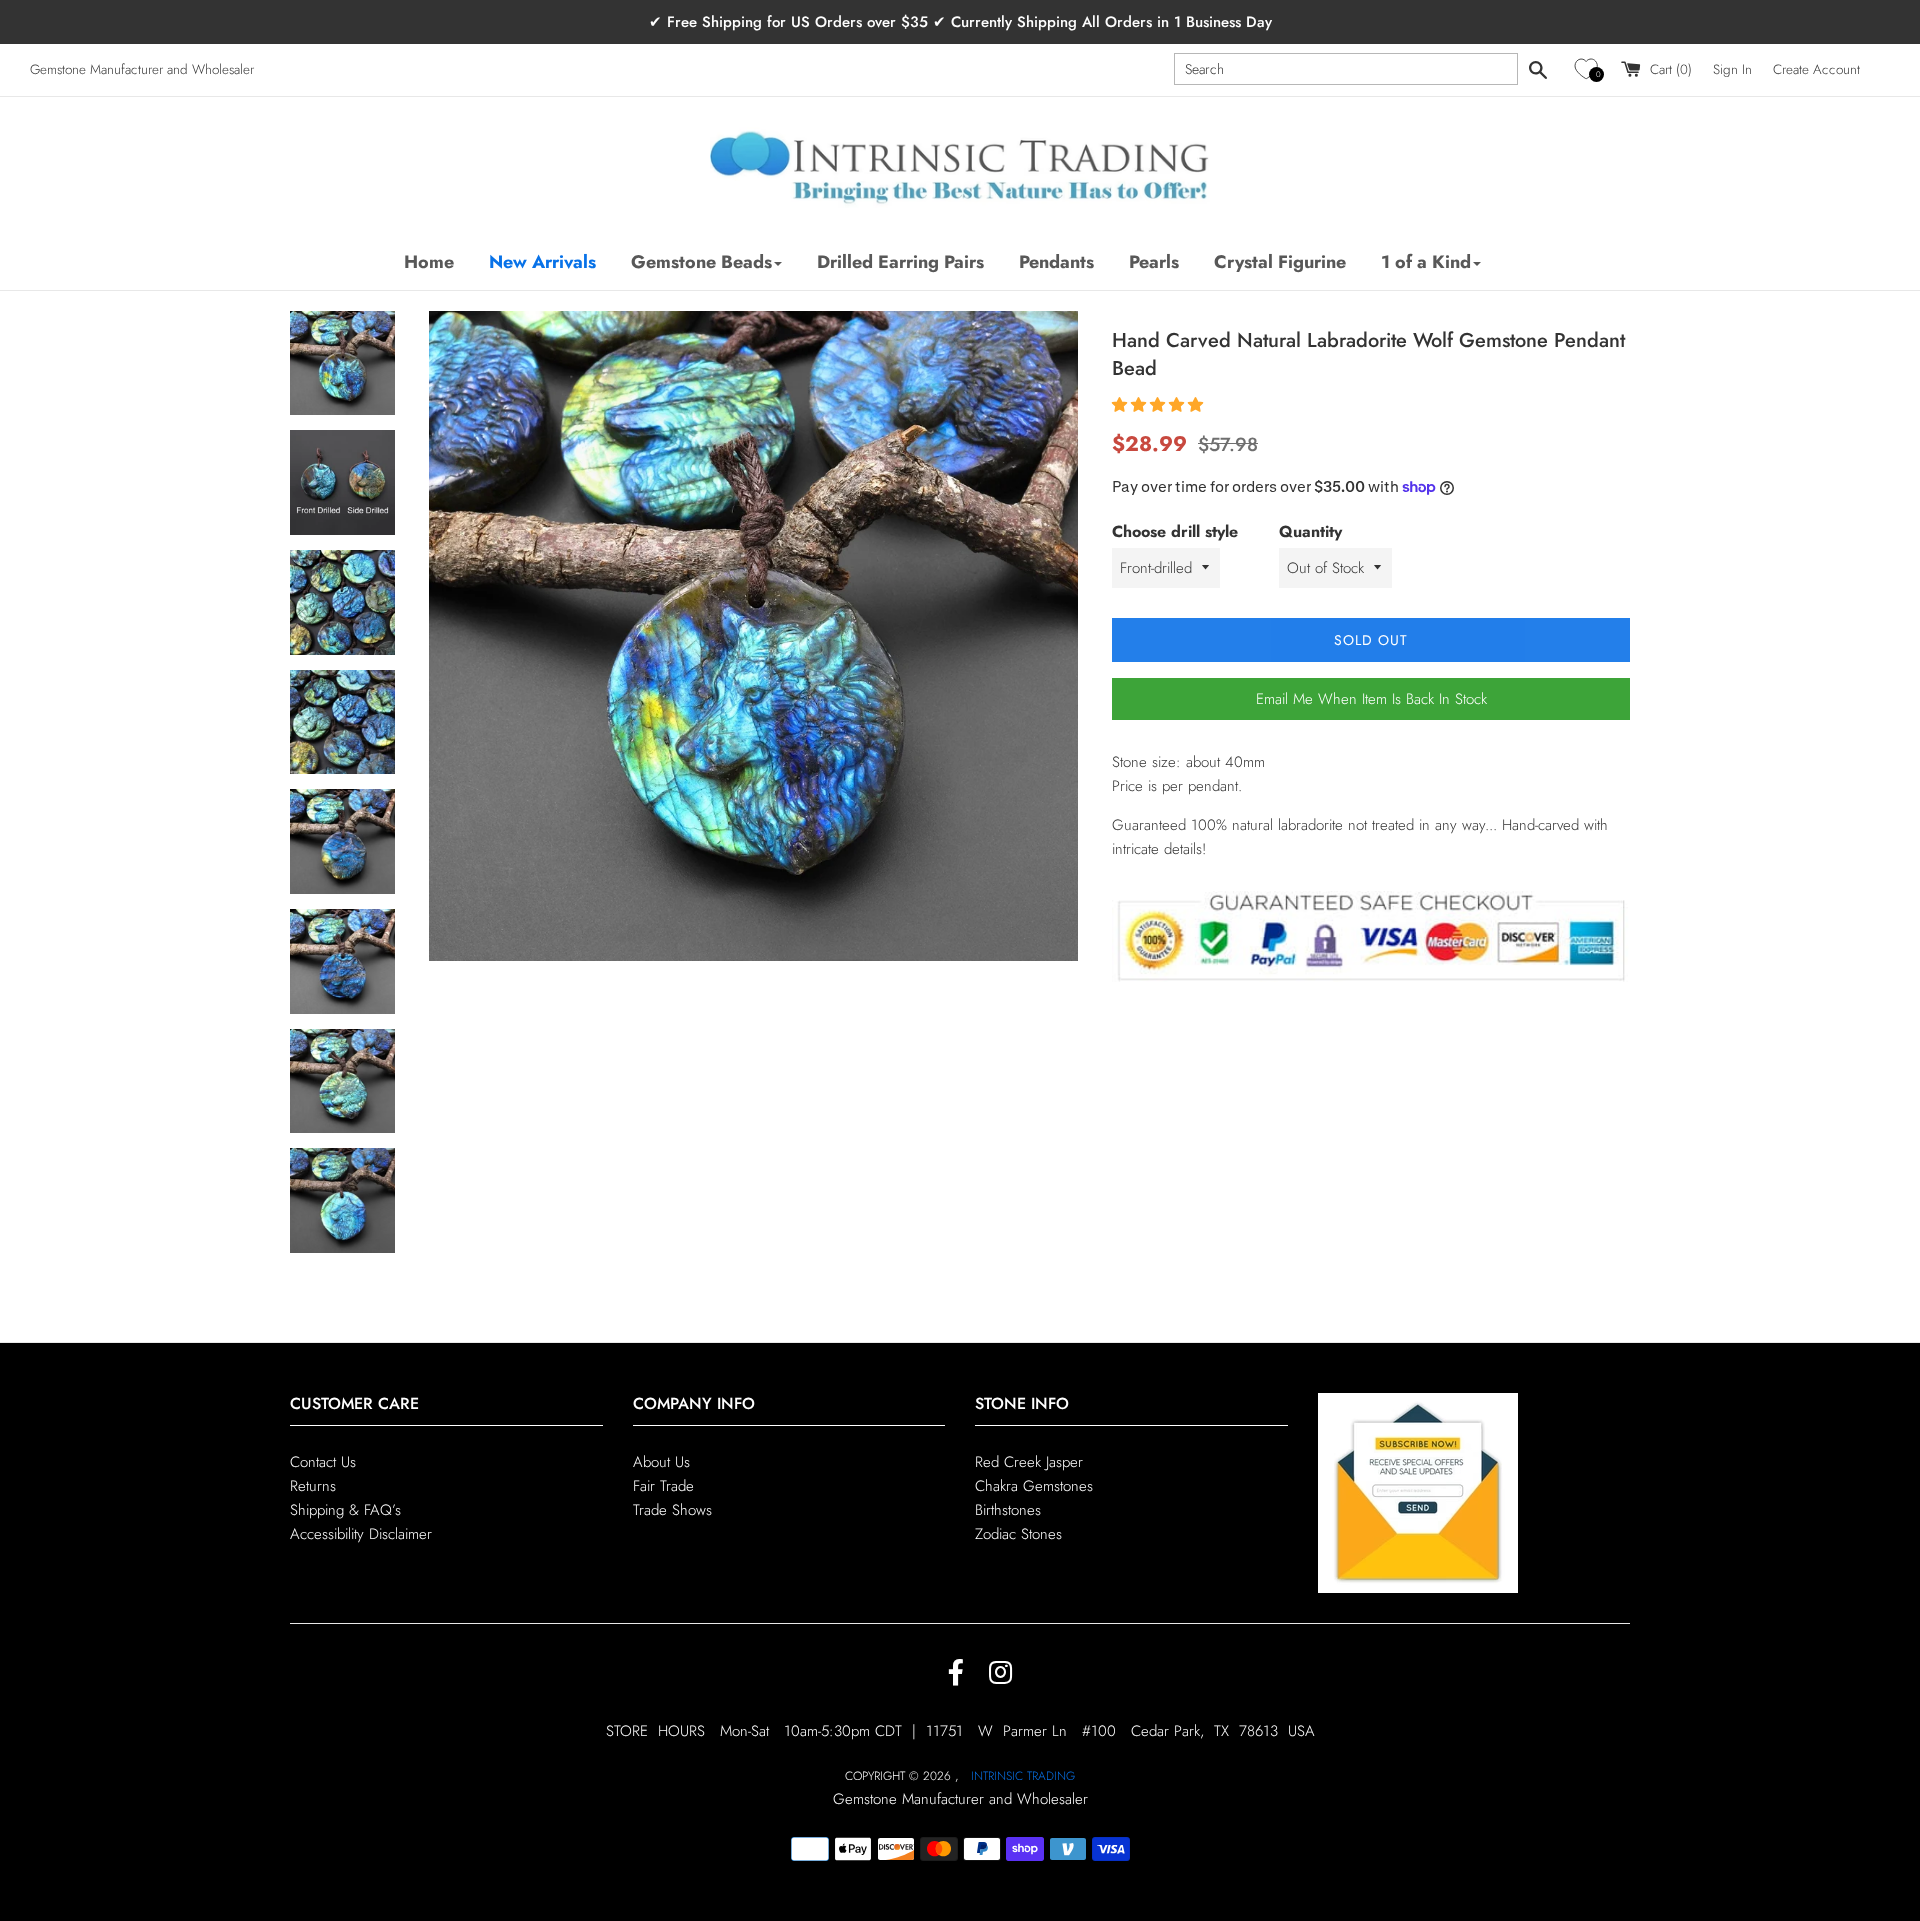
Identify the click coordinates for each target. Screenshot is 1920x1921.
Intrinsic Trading (1023, 1776)
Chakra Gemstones (1034, 1486)
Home (429, 262)
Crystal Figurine (1280, 262)
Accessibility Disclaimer (361, 1534)
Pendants (1056, 262)
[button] (1589, 69)
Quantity (1310, 531)
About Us (661, 1462)
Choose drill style (1175, 531)
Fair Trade (663, 1486)
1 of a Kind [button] (1426, 262)
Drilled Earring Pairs (900, 262)
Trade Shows (672, 1510)
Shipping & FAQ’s (345, 1510)
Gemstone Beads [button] (701, 262)
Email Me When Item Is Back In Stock (1371, 699)
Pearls (1154, 262)
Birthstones (1008, 1510)
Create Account (1816, 69)
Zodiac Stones (1018, 1534)
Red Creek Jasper (1029, 1462)
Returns (313, 1486)
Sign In (1732, 69)
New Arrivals (542, 262)
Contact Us (323, 1462)
